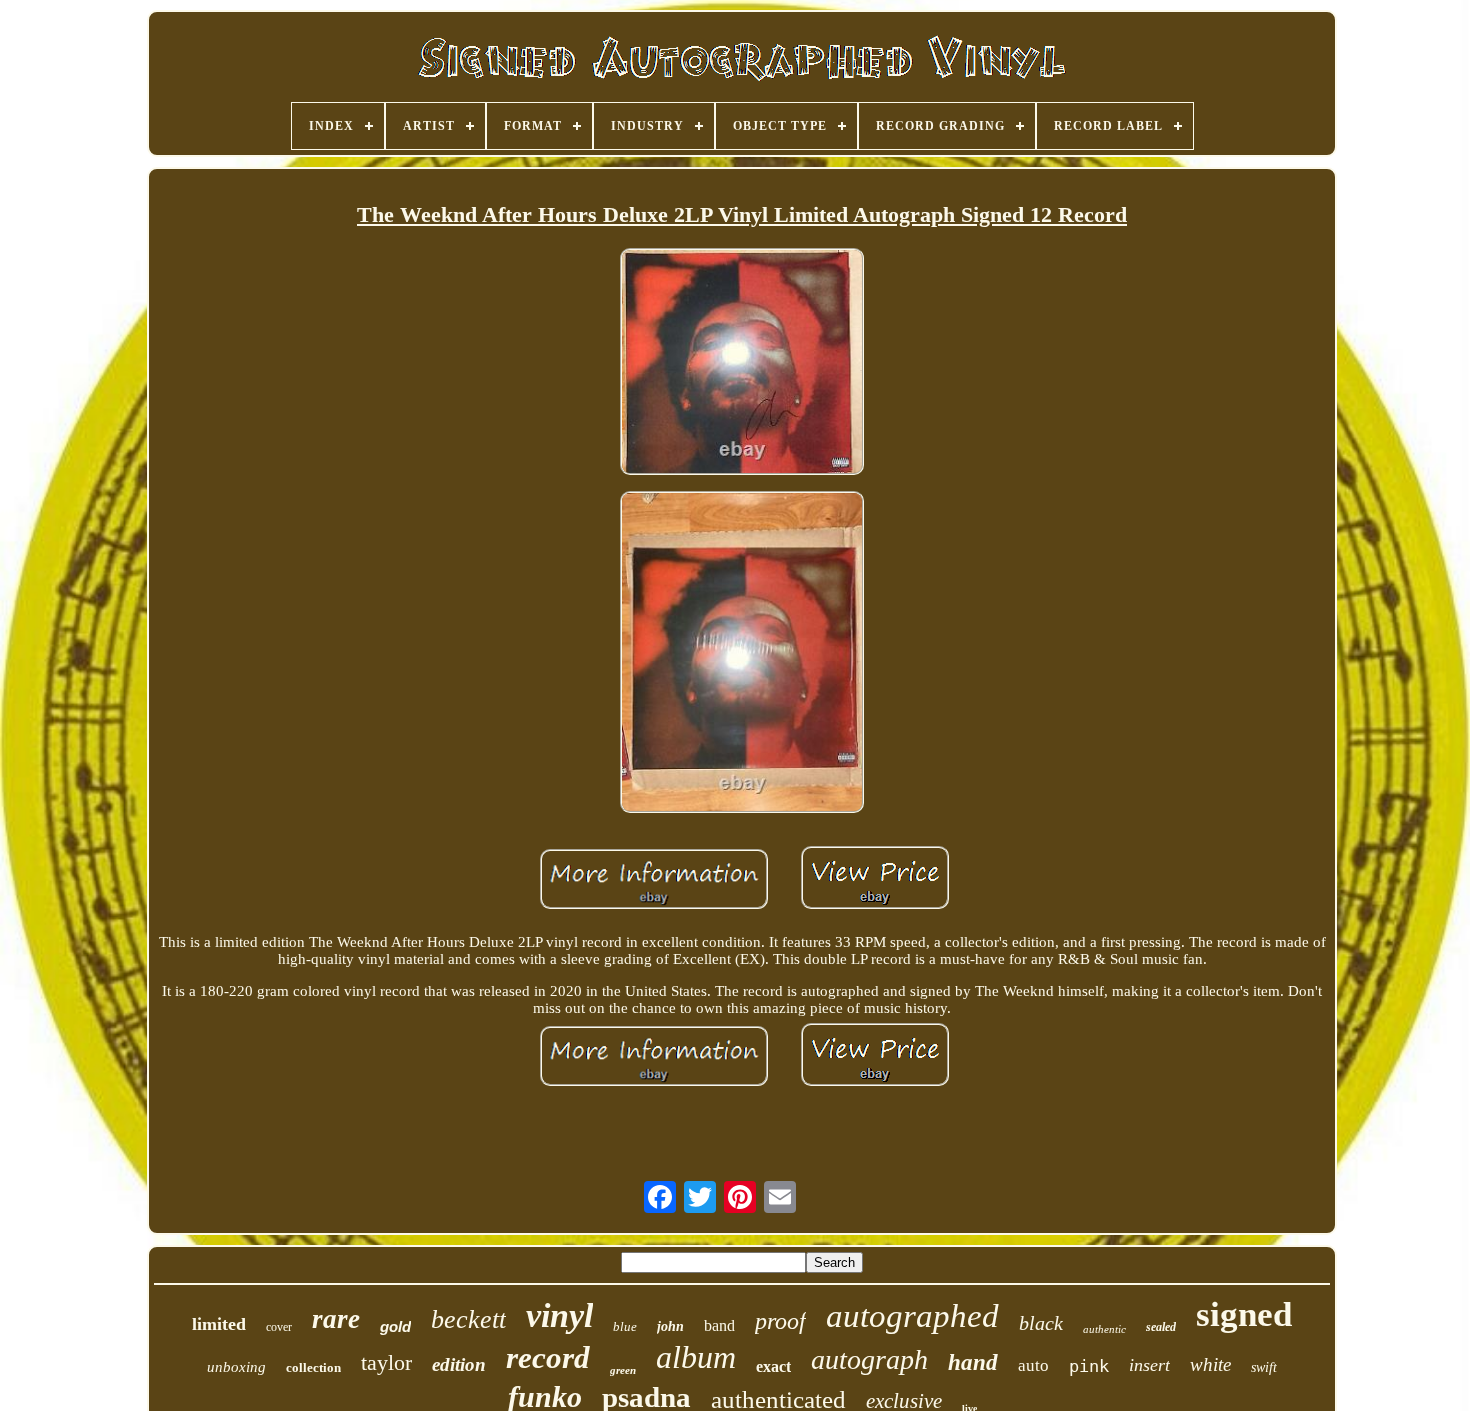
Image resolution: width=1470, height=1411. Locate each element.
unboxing (236, 1367)
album (696, 1357)
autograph (869, 1359)
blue (625, 1326)
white (1210, 1364)
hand (973, 1362)
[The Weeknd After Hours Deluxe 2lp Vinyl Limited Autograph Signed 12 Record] (742, 363)
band (719, 1325)
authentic (1104, 1329)
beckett (468, 1319)
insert (1149, 1365)
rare (336, 1319)
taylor (386, 1362)
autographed (912, 1316)
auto (1033, 1365)
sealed (1161, 1327)
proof (780, 1321)
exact (773, 1366)
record (548, 1357)
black (1041, 1323)
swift (1264, 1367)
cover (279, 1327)
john (670, 1326)
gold (395, 1326)
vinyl (559, 1315)
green (623, 1370)
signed (1244, 1314)
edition (459, 1364)
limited (219, 1324)
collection (313, 1367)
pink (1089, 1366)
